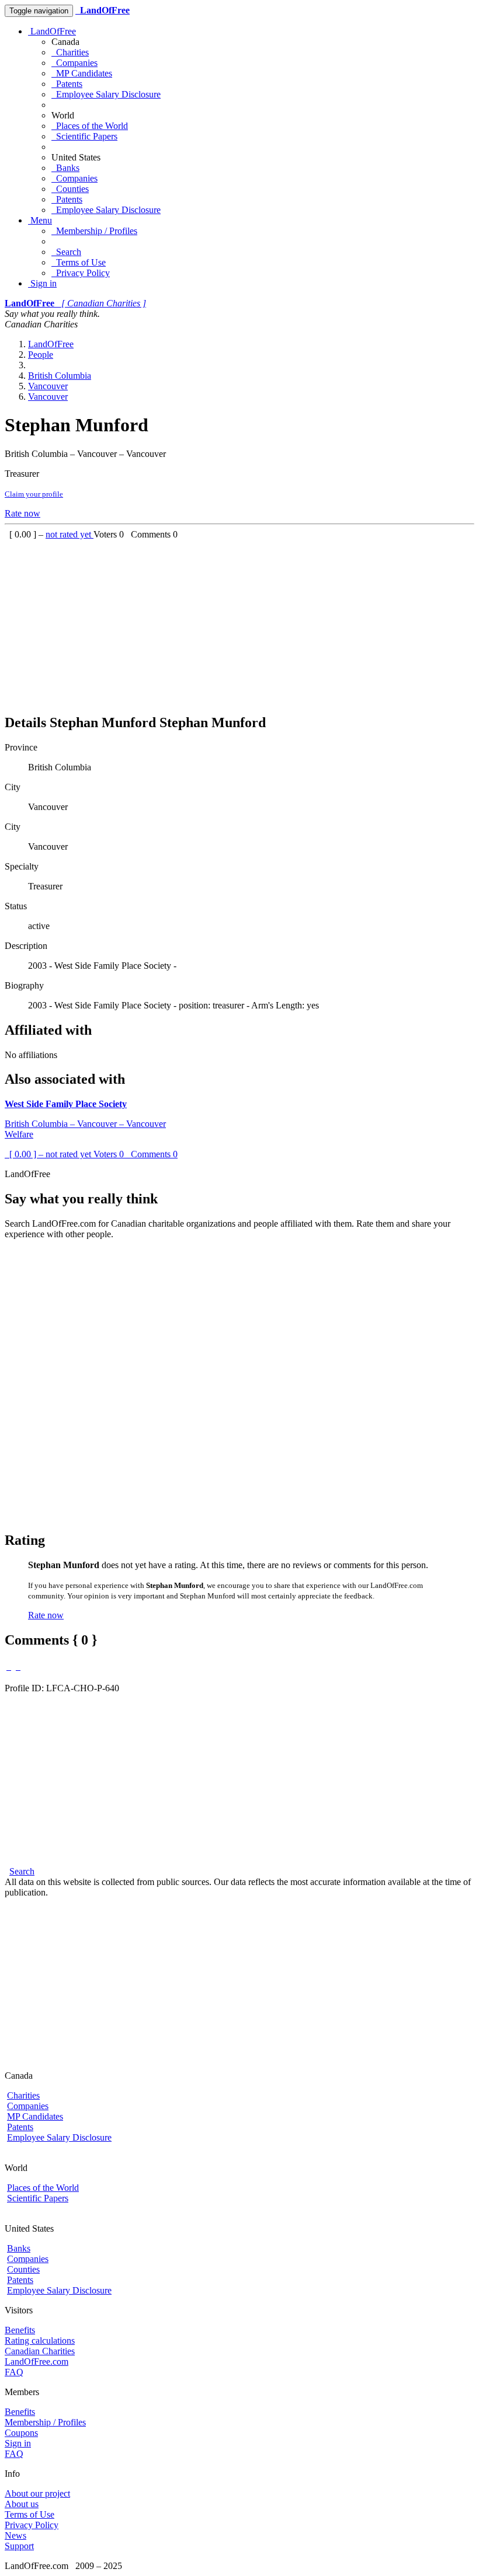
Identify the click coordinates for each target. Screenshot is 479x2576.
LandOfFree (52, 31)
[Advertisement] (239, 622)
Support (19, 2546)
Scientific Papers (84, 136)
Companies (74, 63)
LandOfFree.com (37, 2362)
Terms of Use (79, 262)
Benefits (20, 2330)
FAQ (14, 2372)
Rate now (22, 513)
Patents (67, 84)
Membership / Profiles (94, 231)
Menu (40, 220)
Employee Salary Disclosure (106, 94)
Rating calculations (40, 2341)
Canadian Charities (40, 2351)
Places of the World (90, 126)
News (15, 2535)
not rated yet (70, 534)
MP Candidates (82, 73)
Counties (70, 189)
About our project (37, 2493)
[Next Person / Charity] (18, 1666)
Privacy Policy (81, 273)
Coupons (21, 2433)
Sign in (42, 283)
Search (66, 252)
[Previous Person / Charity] (9, 1666)
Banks (65, 168)
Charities (70, 52)
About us (22, 2504)
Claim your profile (34, 494)
